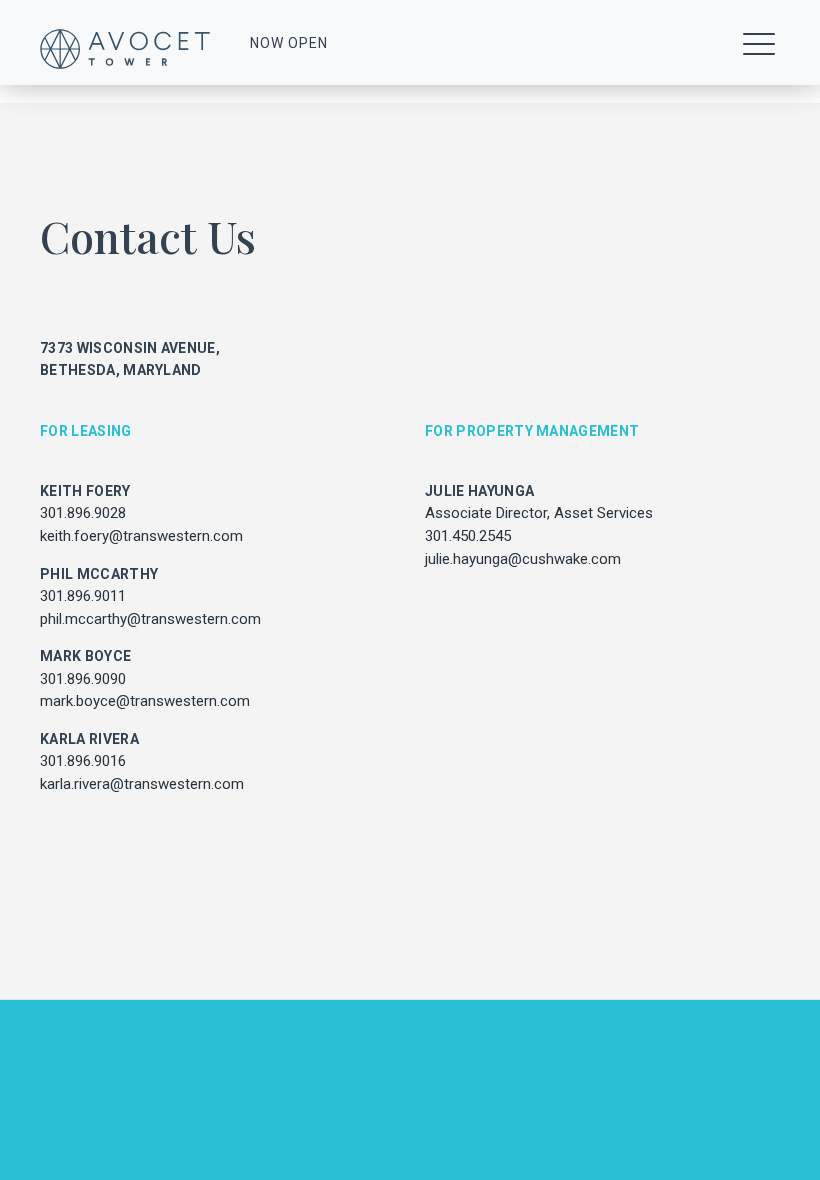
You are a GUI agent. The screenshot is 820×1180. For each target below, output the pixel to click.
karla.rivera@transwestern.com (142, 784)
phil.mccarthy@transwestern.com (150, 619)
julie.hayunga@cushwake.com (523, 559)
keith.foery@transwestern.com (141, 536)
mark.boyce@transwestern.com (145, 701)
